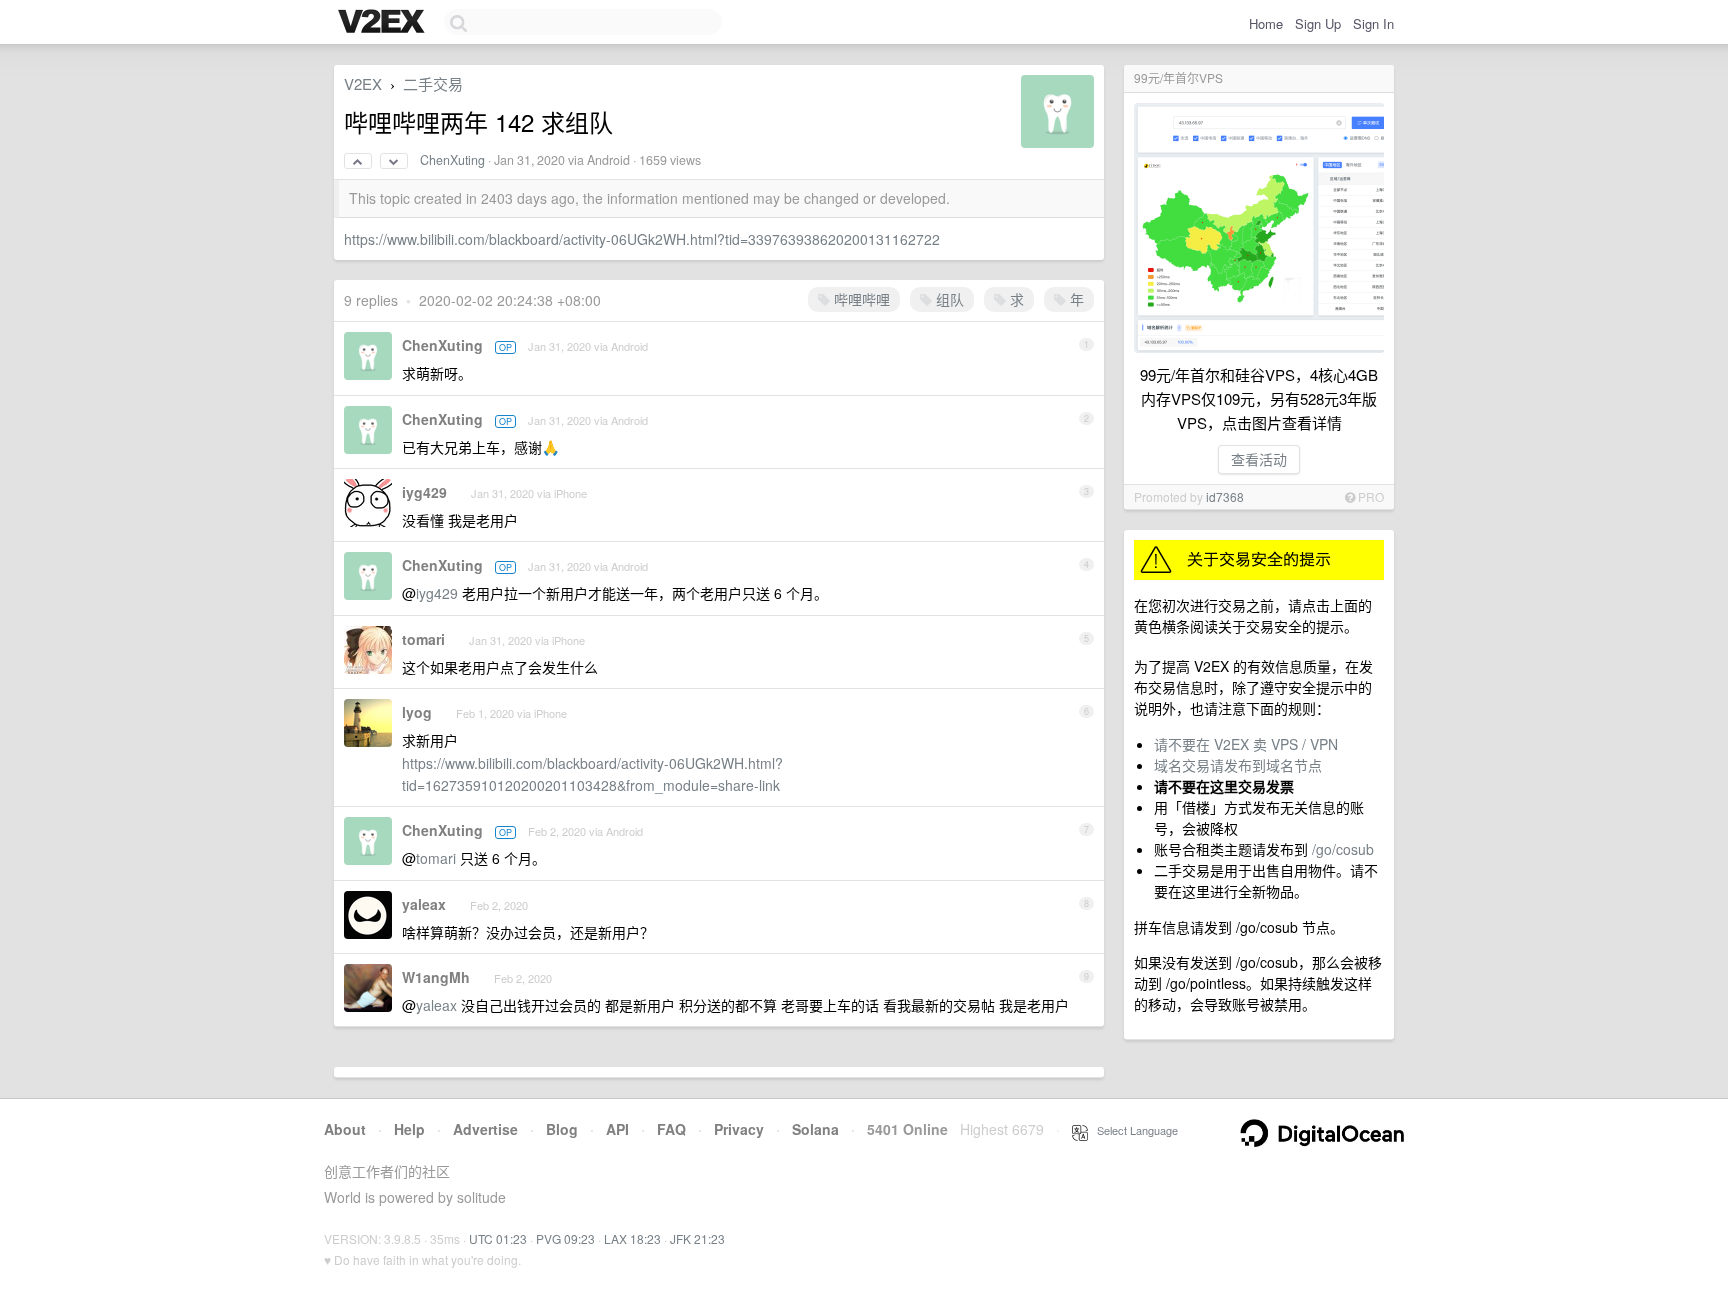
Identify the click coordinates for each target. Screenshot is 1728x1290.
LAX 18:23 (632, 1238)
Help (409, 1129)
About (345, 1129)
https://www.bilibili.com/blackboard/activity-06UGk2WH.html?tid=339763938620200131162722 (642, 239)
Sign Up (1318, 23)
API (617, 1129)
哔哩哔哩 (860, 299)
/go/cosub (1343, 849)
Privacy (739, 1129)
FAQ (671, 1129)
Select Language (1133, 1130)
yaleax (424, 904)
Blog (562, 1129)
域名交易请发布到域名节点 (1238, 765)
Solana (815, 1129)
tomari (423, 639)
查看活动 (1259, 459)
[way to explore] (384, 23)
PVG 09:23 (565, 1238)
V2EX (363, 83)
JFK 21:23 (697, 1238)
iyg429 (424, 492)
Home (1266, 23)
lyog (417, 712)
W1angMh (436, 977)
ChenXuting (452, 160)
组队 (948, 299)
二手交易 (433, 83)
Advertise (485, 1129)
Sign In (1373, 23)
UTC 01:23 (498, 1238)
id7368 (1225, 496)
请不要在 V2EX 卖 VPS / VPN (1246, 744)
